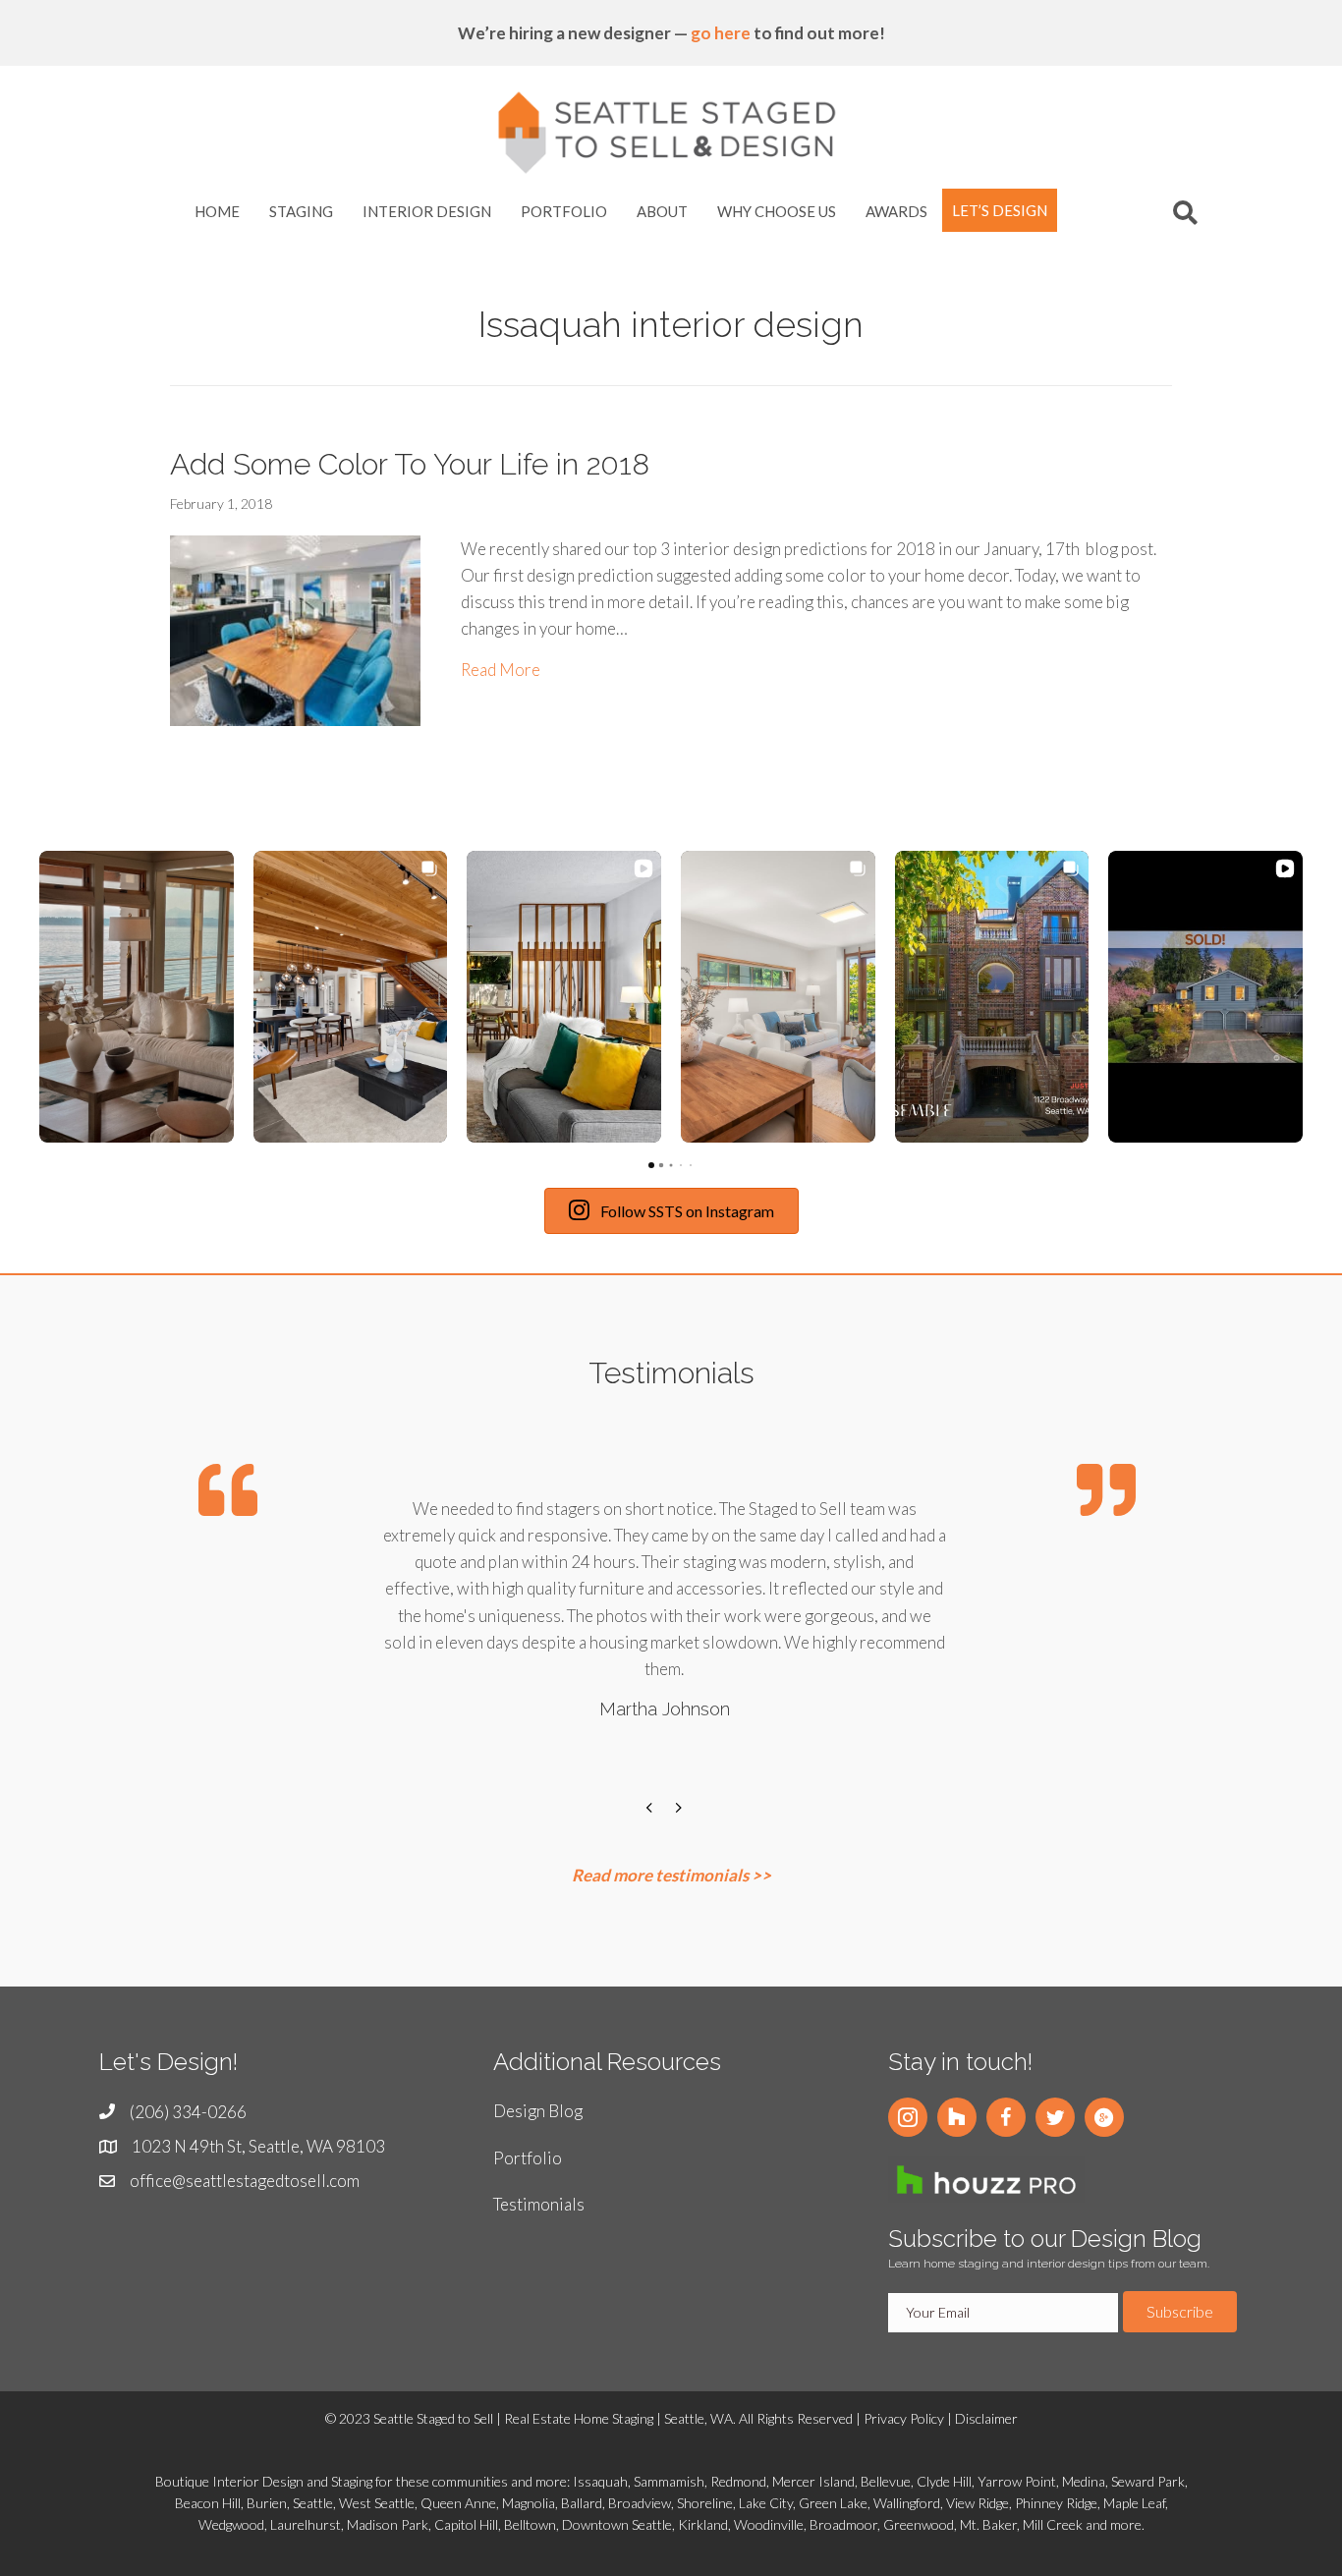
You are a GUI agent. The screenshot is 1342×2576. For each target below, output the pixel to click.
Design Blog (538, 2115)
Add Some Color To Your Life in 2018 (410, 464)
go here (721, 33)
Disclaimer (986, 2422)
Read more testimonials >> (671, 1878)
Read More (501, 669)
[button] (39, 998)
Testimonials (539, 2207)
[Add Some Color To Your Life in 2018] (295, 628)
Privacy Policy (904, 2422)
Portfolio (528, 2161)
